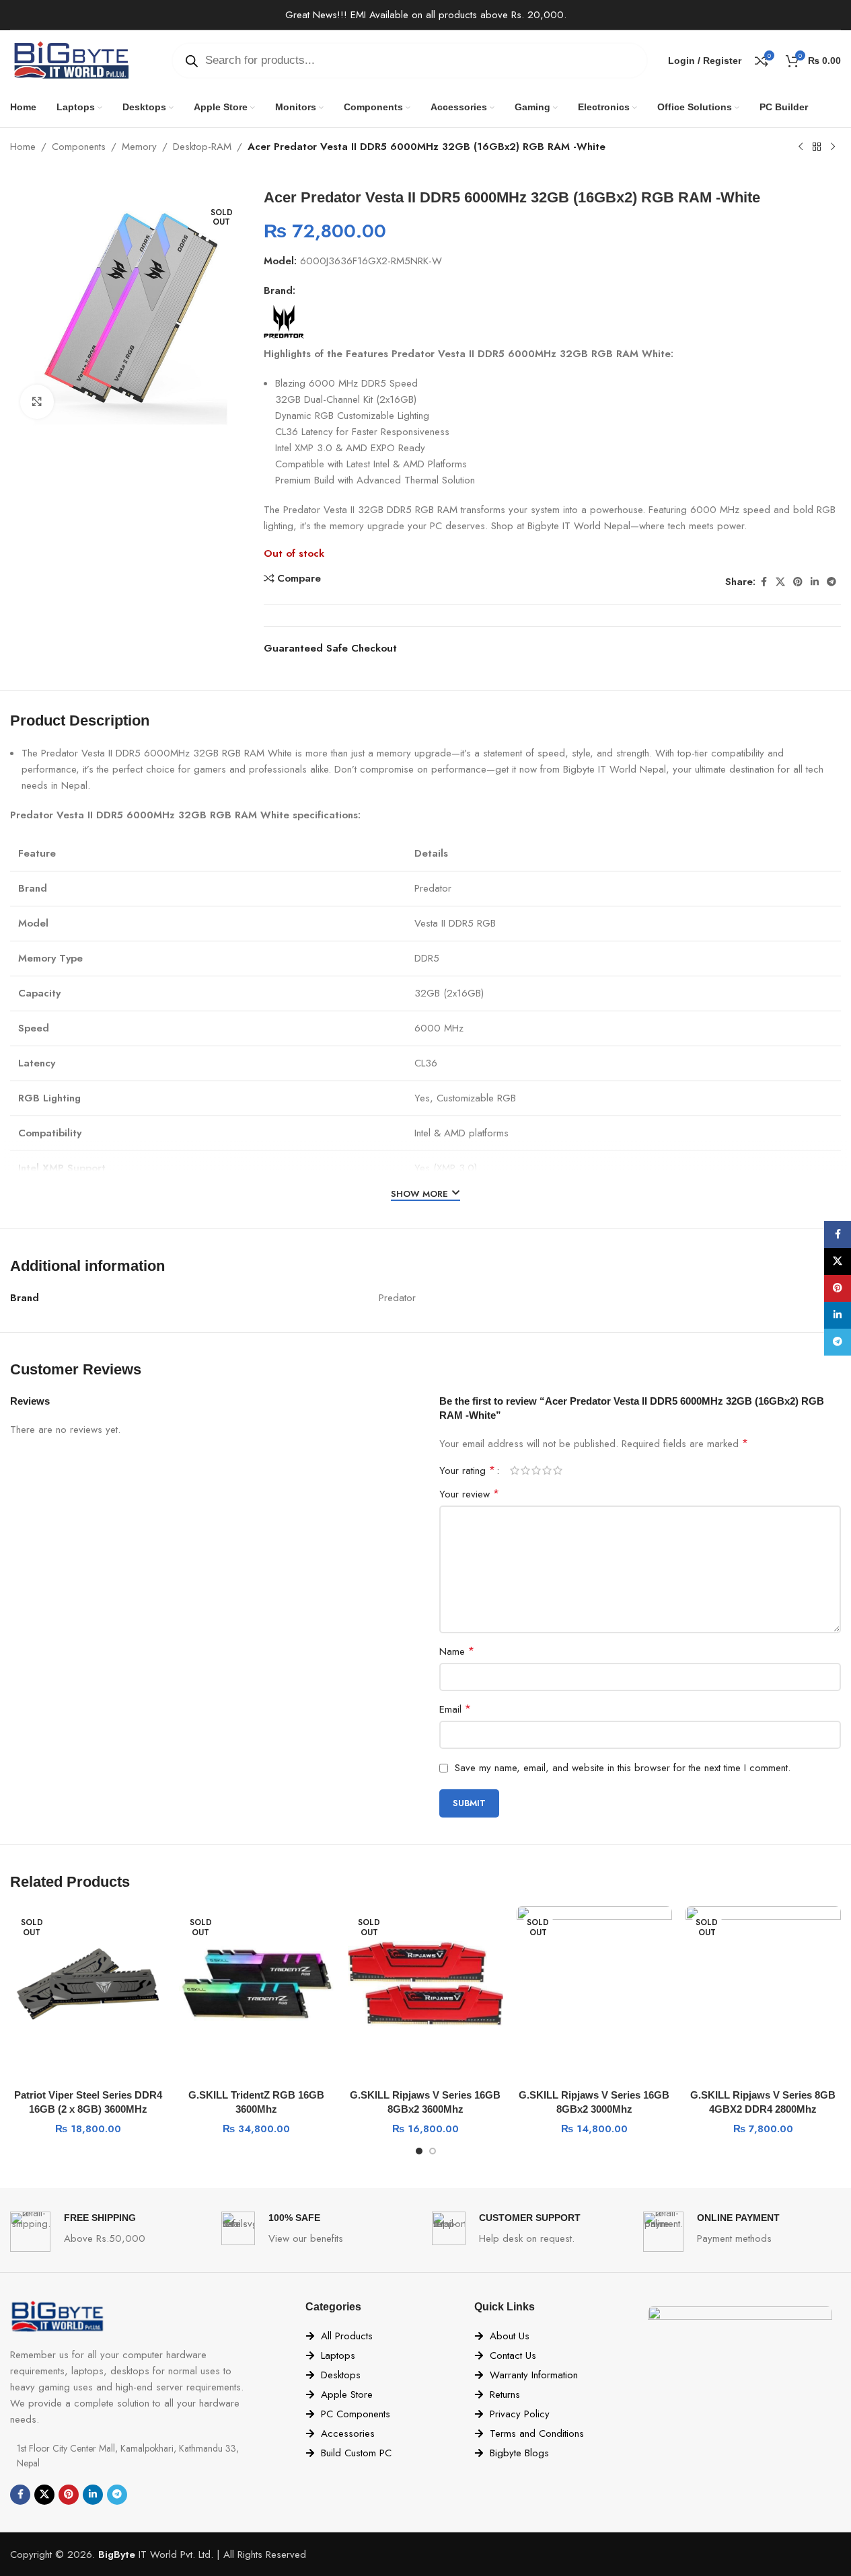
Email (455, 1709)
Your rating (467, 1471)
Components (79, 147)
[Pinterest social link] (798, 582)
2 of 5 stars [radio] (525, 1470)
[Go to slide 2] (433, 2151)
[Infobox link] (109, 2232)
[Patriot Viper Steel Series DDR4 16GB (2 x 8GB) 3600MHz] (88, 1984)
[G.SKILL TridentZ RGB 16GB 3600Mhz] (257, 1984)
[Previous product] (801, 147)
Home (23, 147)
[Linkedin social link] (815, 582)
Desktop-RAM (202, 147)
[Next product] (833, 147)
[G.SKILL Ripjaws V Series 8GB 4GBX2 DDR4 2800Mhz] (763, 1984)
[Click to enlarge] (37, 401)
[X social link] (780, 582)
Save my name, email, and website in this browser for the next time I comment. (623, 1768)
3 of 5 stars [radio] (536, 1470)
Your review (469, 1494)
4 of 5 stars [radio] (547, 1470)
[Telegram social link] (831, 582)
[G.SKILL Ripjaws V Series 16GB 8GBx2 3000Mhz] (594, 1984)
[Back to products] (817, 147)
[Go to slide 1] (419, 2151)
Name (457, 1651)
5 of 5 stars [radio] (558, 1470)
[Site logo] (71, 59)
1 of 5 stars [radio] (515, 1470)
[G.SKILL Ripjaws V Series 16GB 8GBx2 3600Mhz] (425, 1984)
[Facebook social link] (764, 582)
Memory (139, 147)
